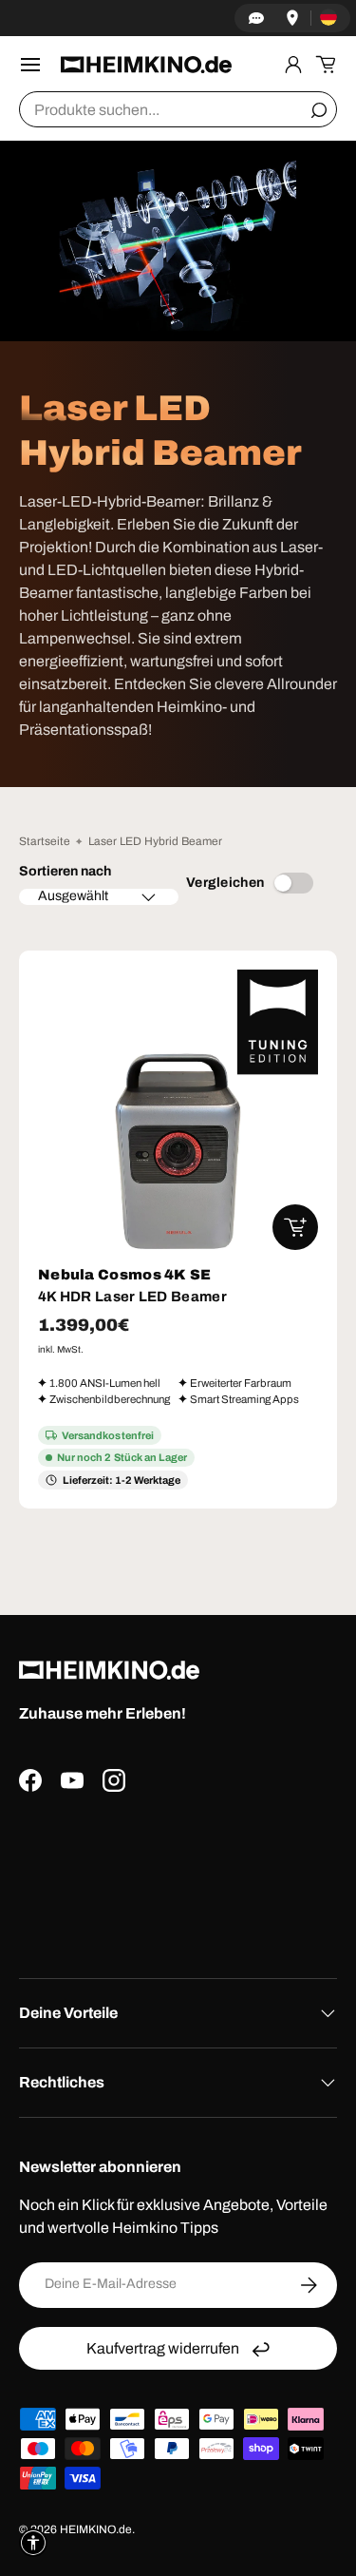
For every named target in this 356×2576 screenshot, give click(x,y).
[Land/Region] (328, 18)
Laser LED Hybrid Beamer (155, 841)
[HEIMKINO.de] (146, 65)
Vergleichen (225, 883)
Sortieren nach (65, 871)
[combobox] (178, 109)
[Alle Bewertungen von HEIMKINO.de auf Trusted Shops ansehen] (178, 1878)
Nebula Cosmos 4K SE (125, 1275)
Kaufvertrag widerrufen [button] (163, 2348)
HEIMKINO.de (96, 2529)
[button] (326, 65)
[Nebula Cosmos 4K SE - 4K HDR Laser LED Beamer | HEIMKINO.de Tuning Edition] (178, 1110)
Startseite (45, 841)
